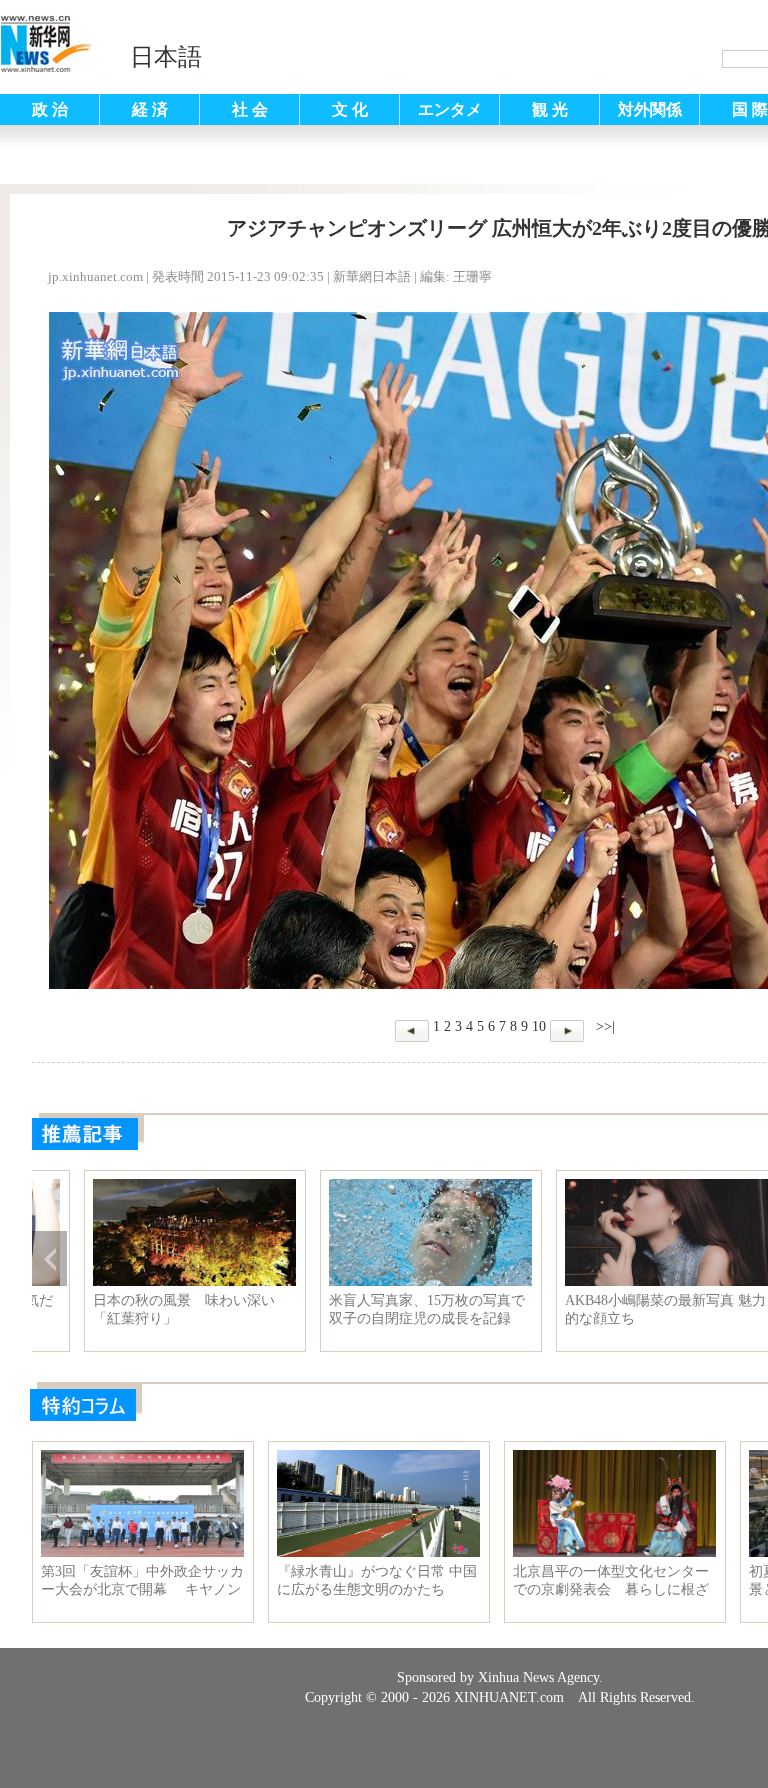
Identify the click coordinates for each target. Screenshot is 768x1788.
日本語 (166, 57)
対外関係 (650, 109)
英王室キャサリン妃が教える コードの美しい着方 (377, 1309)
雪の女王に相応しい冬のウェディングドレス (613, 1309)
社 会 (250, 109)
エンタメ (450, 109)
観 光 (550, 109)
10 (539, 1026)
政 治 (50, 109)
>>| (603, 1026)
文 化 (350, 109)
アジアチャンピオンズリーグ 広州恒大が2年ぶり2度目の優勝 (143, 1309)
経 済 (150, 109)
